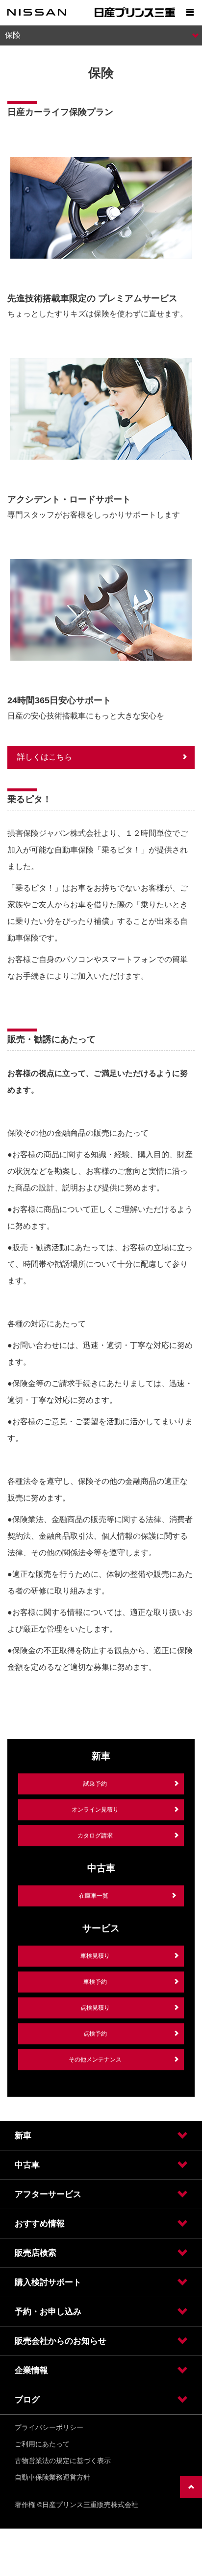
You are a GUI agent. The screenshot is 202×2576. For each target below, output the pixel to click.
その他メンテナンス (95, 2060)
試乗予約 (95, 1784)
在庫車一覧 (94, 1896)
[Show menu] (190, 12)
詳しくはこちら (45, 757)
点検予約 (95, 2034)
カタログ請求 (95, 1836)
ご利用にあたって (42, 2444)
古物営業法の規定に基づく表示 (63, 2461)
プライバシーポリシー (49, 2427)
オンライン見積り (95, 1810)
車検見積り (95, 1956)
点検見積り (95, 2008)
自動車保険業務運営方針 (52, 2477)
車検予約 (95, 1982)
